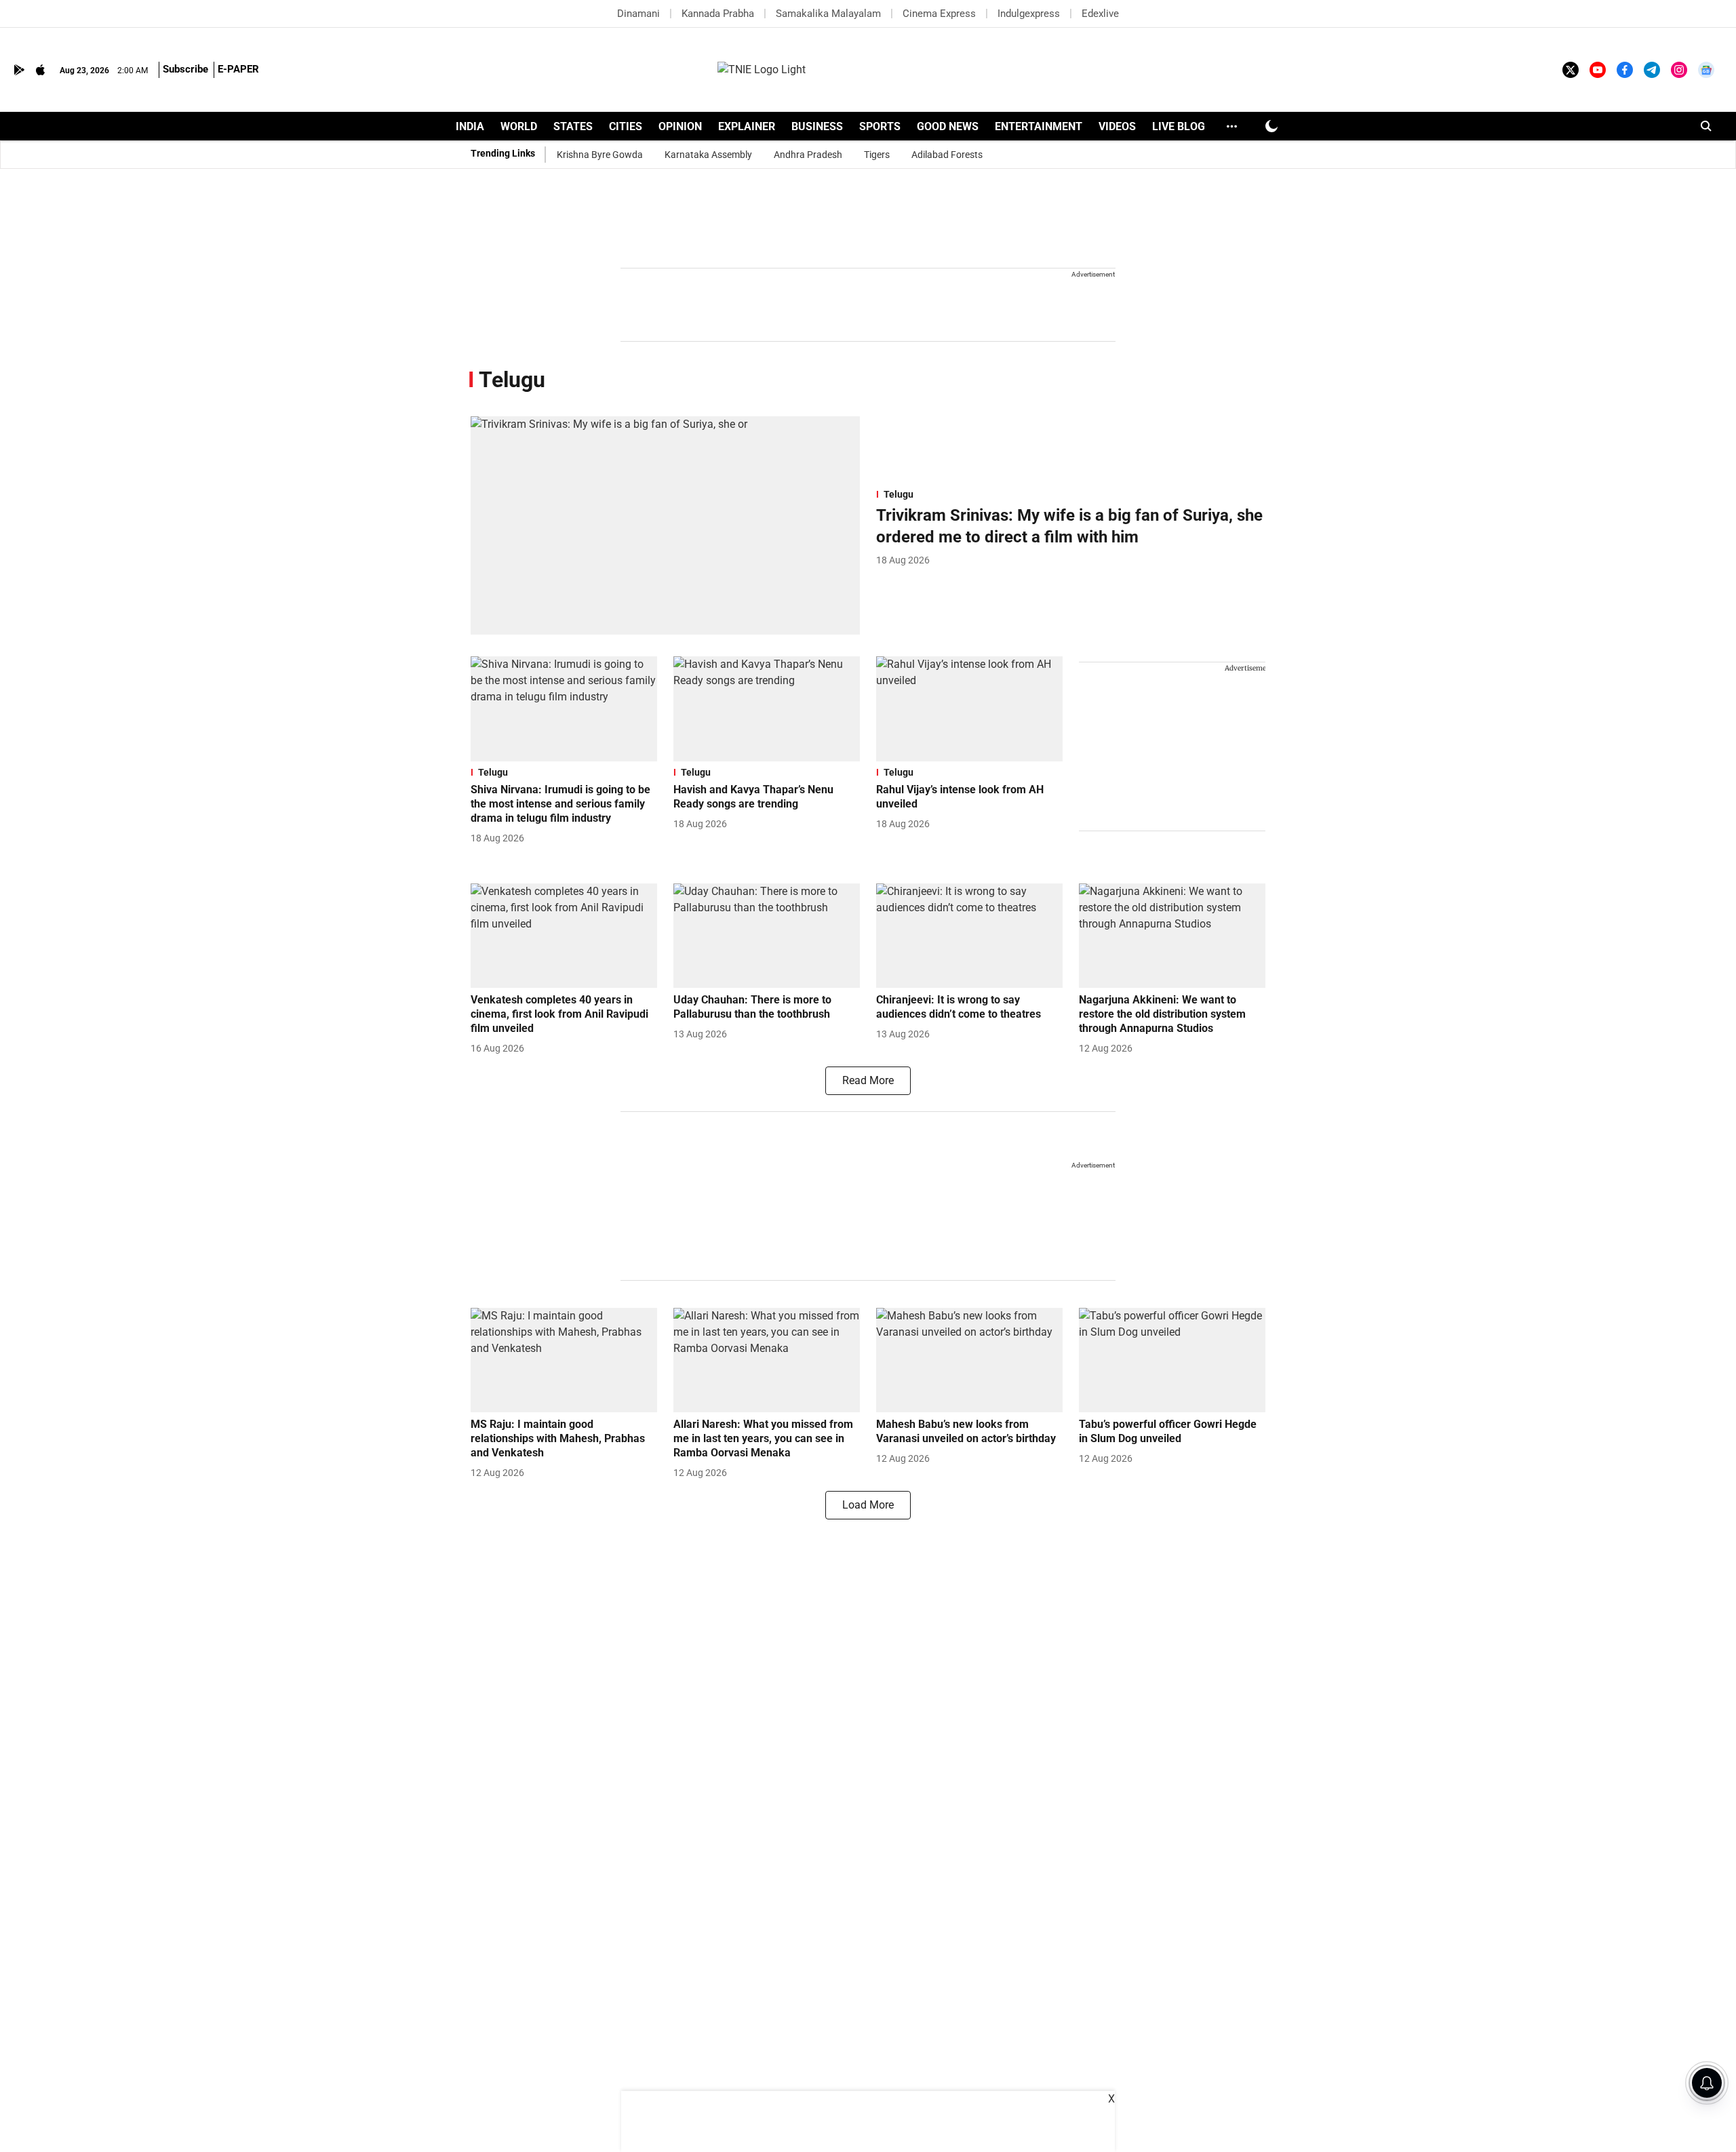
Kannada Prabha (718, 14)
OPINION (680, 126)
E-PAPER (238, 69)
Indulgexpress (1029, 14)
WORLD (519, 126)
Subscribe (185, 69)
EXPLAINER (747, 126)
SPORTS (880, 126)
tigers (877, 155)
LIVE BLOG (1179, 126)
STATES (573, 126)
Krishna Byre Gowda (600, 155)
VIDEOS (1117, 126)
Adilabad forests (947, 155)
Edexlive (1100, 14)
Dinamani (638, 14)
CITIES (626, 126)
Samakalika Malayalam (828, 14)
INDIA (470, 126)
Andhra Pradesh (808, 155)
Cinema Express (939, 14)
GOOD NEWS (948, 126)
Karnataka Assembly (708, 155)
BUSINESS (817, 126)
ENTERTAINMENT (1039, 126)
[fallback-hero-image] (665, 526)
